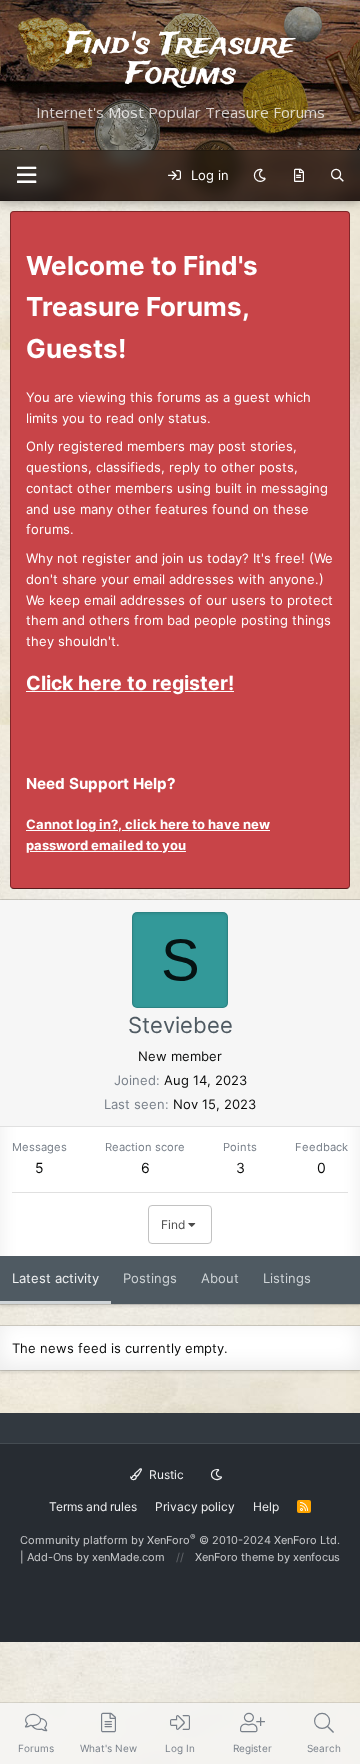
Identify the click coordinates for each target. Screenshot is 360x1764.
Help (266, 1506)
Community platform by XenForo (180, 1540)
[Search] (337, 176)
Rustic (165, 1474)
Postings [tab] (150, 1278)
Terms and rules (93, 1506)
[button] (26, 175)
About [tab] (220, 1278)
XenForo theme (234, 1557)
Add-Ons (50, 1557)
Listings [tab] (287, 1278)
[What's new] (298, 176)
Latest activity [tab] (55, 1278)
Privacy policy (195, 1506)
